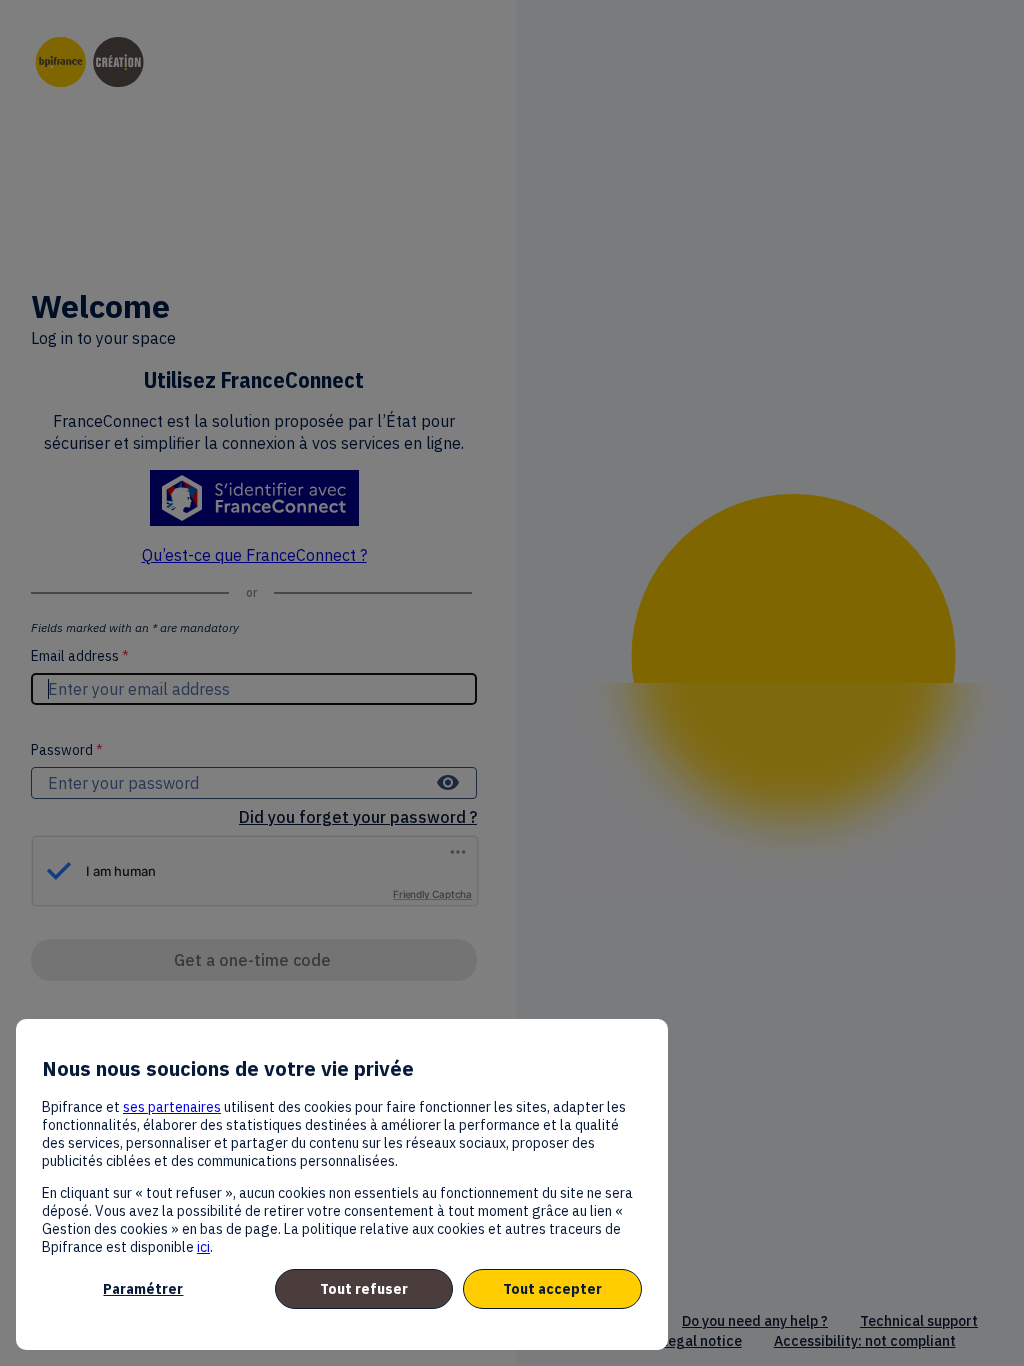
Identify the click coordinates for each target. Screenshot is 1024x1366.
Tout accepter (552, 1289)
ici (203, 1247)
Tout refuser (364, 1289)
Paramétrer (143, 1289)
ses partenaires (172, 1107)
